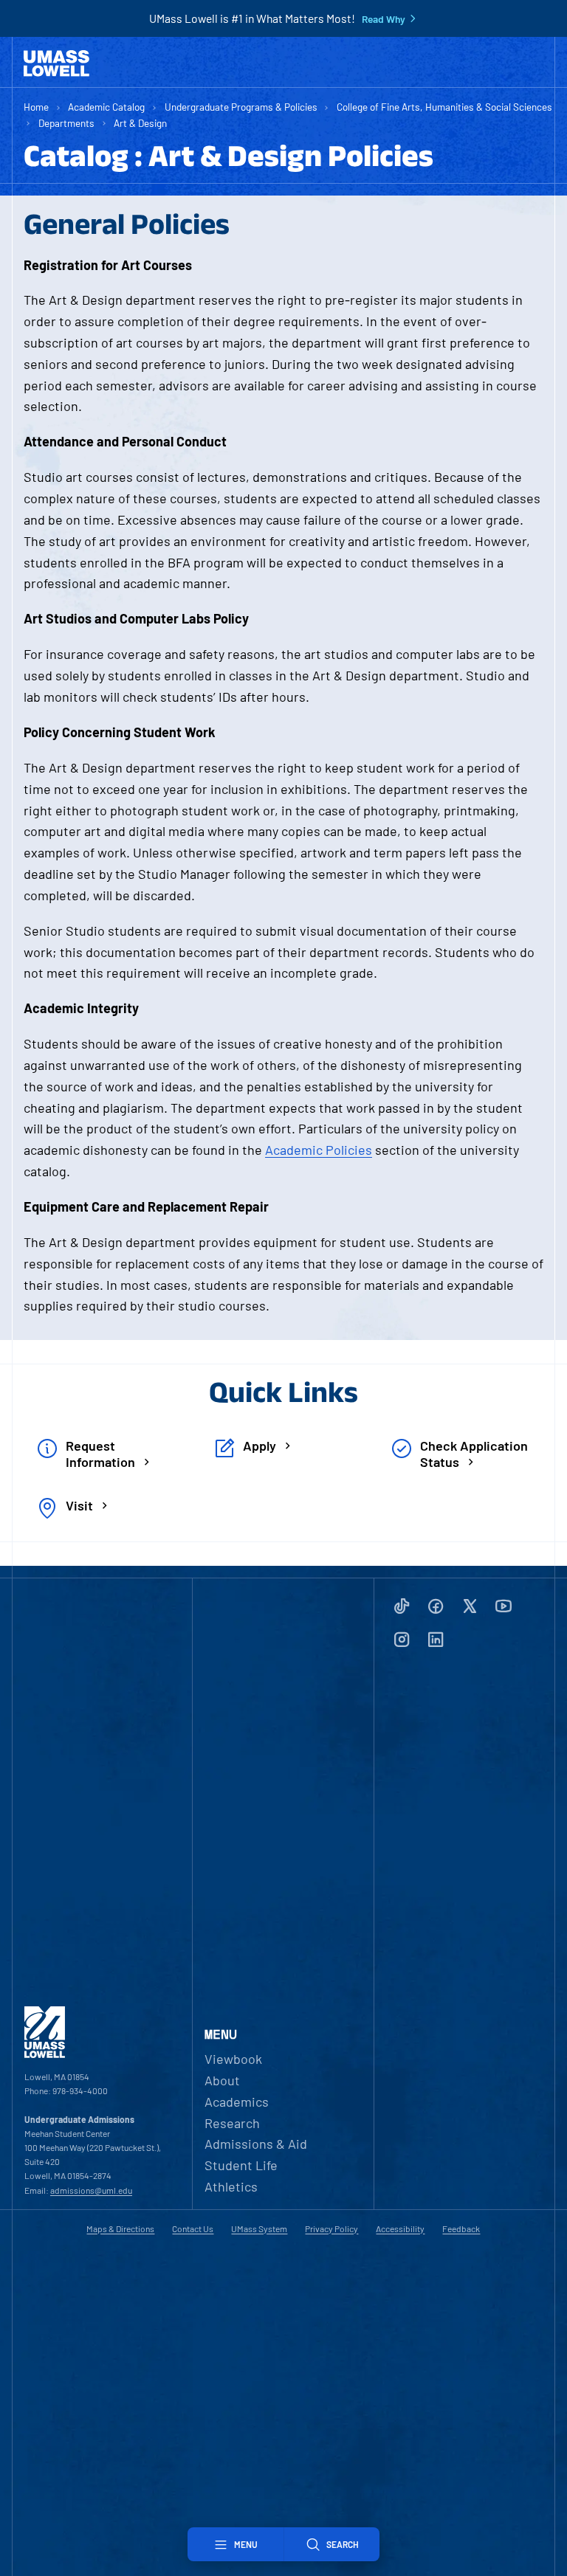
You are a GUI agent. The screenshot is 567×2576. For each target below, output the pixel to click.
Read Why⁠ (384, 19)
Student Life (241, 2165)
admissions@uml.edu (91, 2190)
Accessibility (400, 2228)
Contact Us (193, 2228)
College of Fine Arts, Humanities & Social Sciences (444, 107)
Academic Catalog (106, 107)
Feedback (461, 2228)
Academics (237, 2102)
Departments (66, 123)
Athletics (231, 2186)
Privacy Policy (331, 2228)
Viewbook (233, 2059)
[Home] (56, 63)
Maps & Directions (120, 2228)
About (222, 2080)
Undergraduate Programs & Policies (241, 107)
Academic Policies (319, 1150)
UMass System (259, 2228)
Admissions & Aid (256, 2144)
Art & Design (140, 123)
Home (36, 107)
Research (232, 2123)
